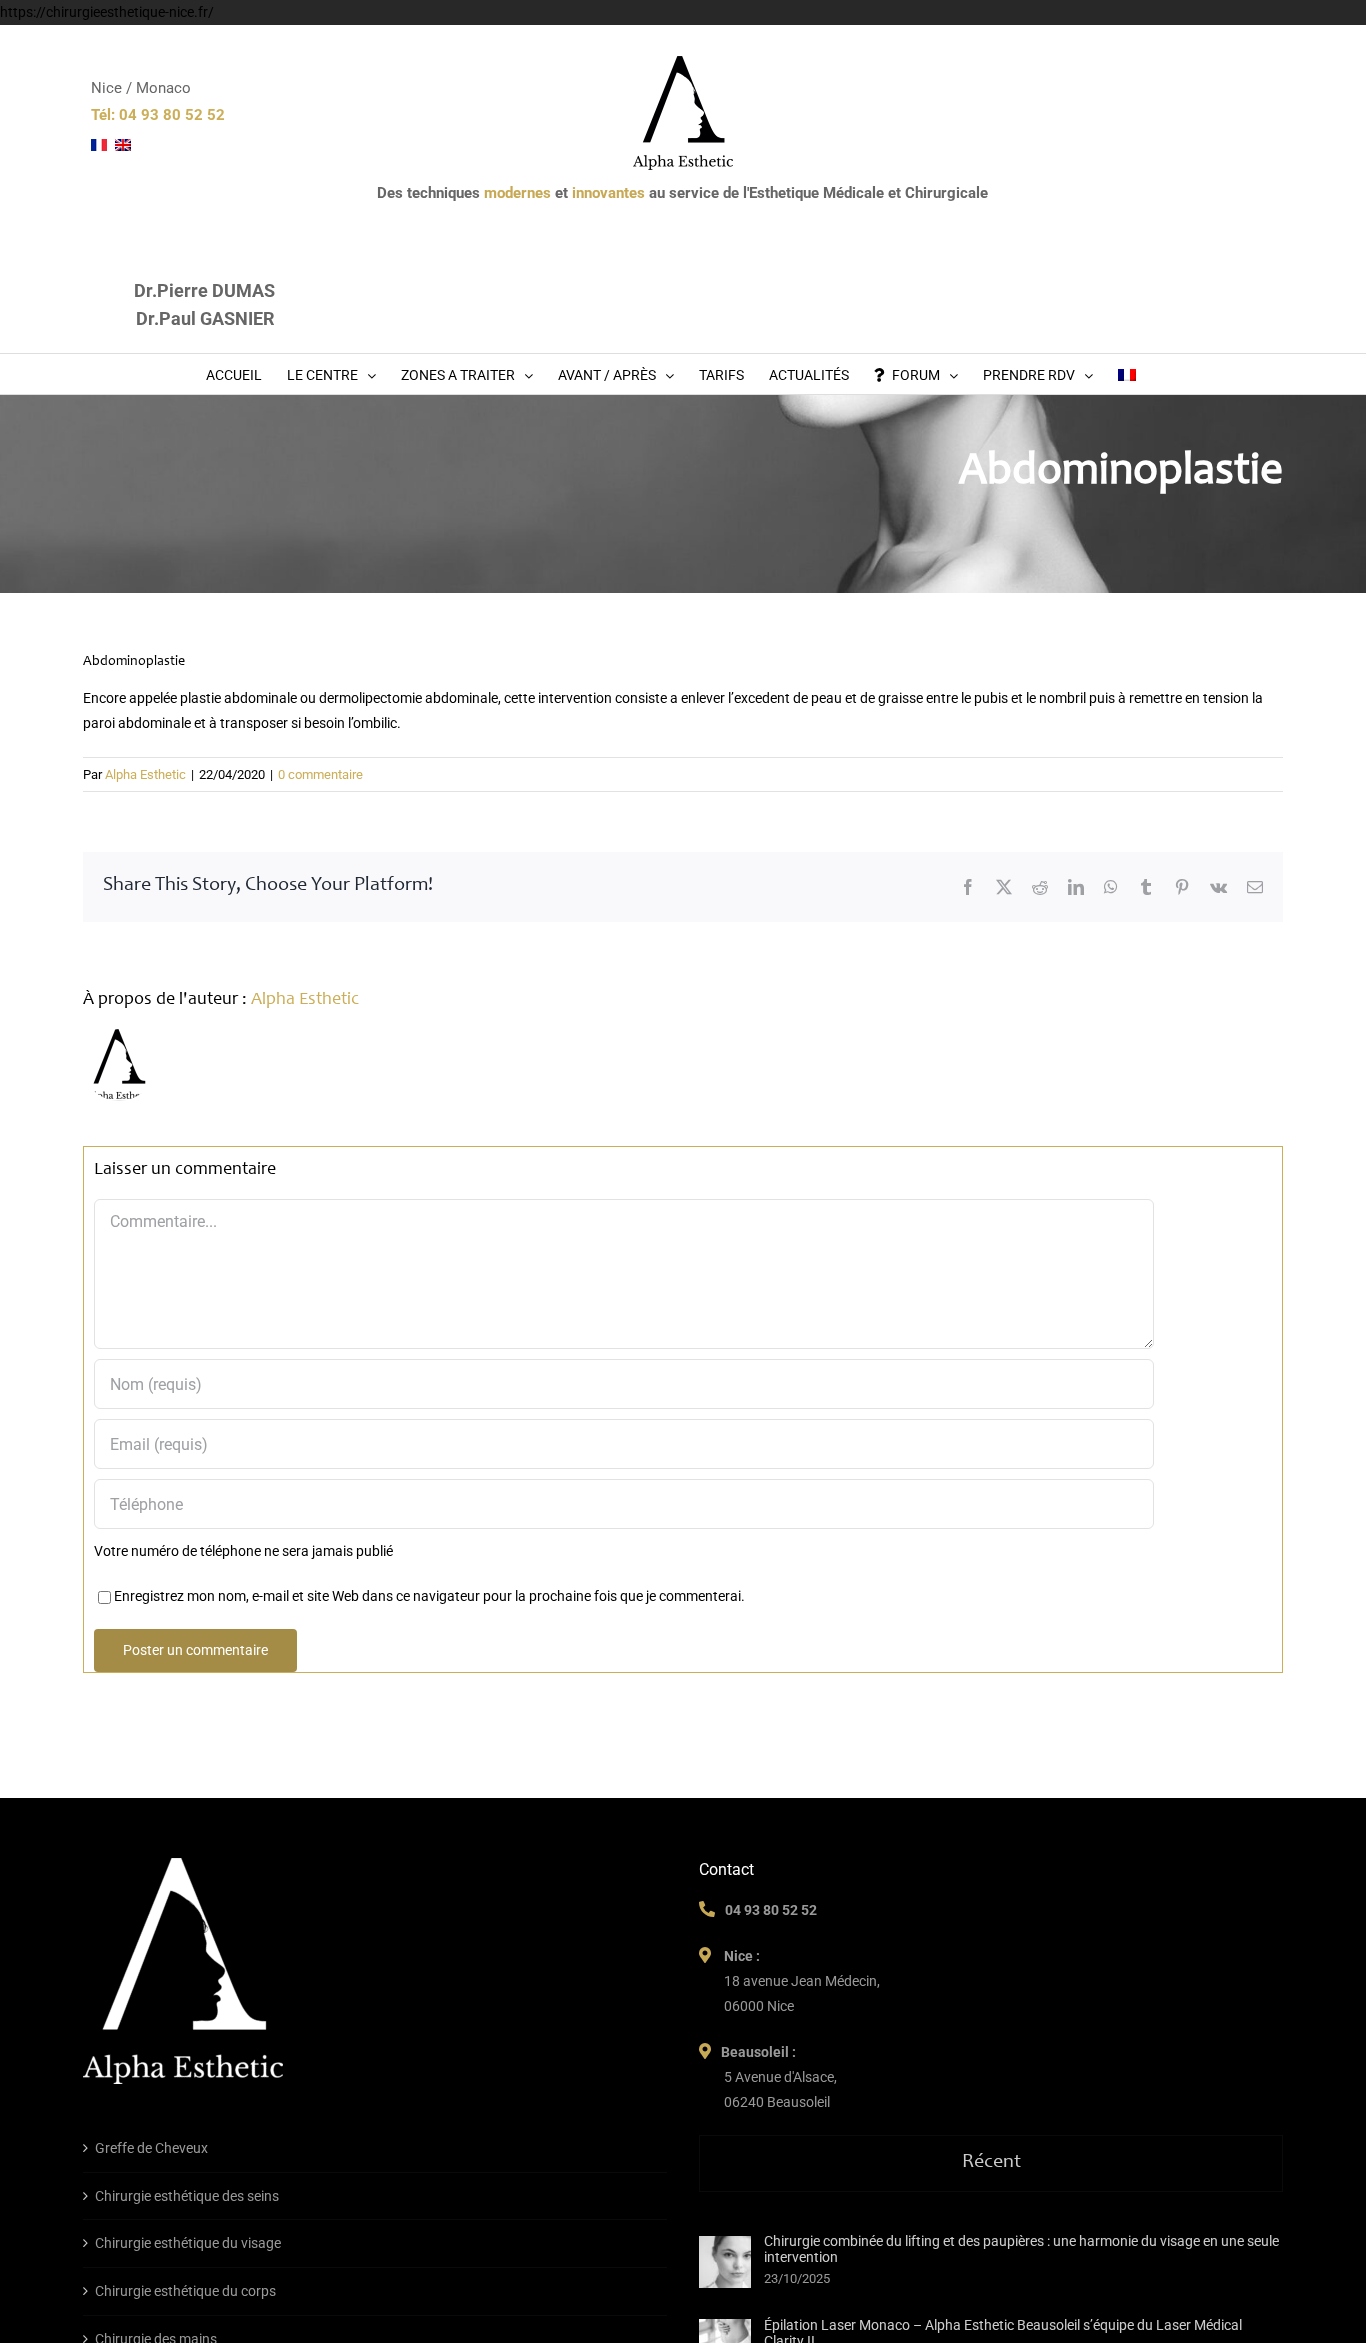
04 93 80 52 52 (771, 1910)
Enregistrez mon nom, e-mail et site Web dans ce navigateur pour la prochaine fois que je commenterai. (429, 1596)
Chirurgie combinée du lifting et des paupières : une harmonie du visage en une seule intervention (1021, 2249)
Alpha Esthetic (145, 774)
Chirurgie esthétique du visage (188, 2243)
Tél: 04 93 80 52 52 (158, 115)
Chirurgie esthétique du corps (185, 2291)
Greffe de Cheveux (151, 2148)
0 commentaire (320, 774)
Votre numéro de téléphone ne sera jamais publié (243, 1551)
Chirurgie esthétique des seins (187, 2196)
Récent (991, 2163)
